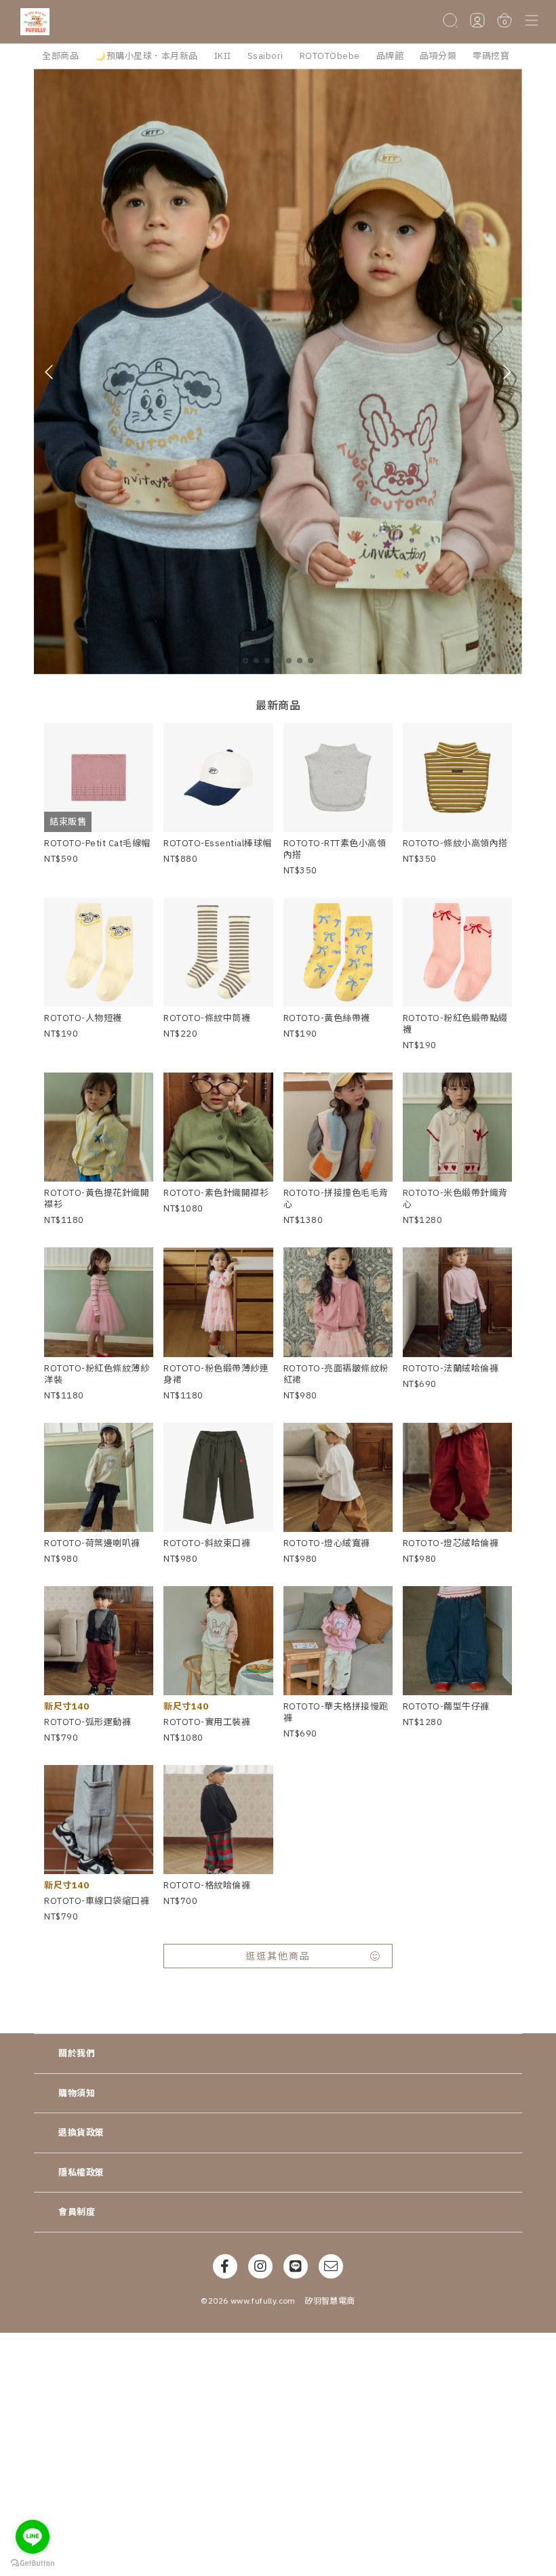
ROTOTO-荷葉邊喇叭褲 (92, 1543)
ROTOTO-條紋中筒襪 (207, 1018)
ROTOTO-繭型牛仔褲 (446, 1706)
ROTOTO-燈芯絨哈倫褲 (451, 1543)
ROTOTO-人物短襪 (83, 1018)
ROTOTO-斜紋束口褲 (207, 1543)
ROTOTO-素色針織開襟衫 (216, 1193)
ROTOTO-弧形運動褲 (87, 1722)
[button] (532, 21)
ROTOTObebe (330, 56)
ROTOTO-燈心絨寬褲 (327, 1543)
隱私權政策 (81, 2173)
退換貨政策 (81, 2133)
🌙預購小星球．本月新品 (146, 56)
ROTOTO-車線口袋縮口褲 (97, 1901)
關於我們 (77, 2053)
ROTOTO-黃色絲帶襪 (327, 1018)
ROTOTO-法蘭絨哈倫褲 (451, 1368)
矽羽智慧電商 (330, 2301)
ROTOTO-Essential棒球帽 (218, 843)
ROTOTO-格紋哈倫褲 (207, 1885)
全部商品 (60, 56)
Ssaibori (265, 56)
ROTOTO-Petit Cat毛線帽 (97, 843)
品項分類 (438, 56)
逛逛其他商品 (278, 1956)
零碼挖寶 (491, 56)
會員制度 (77, 2212)
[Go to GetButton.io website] (33, 2562)
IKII (223, 56)
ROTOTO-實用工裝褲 (207, 1722)
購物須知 (77, 2093)
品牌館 (390, 56)
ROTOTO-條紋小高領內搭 (455, 843)
